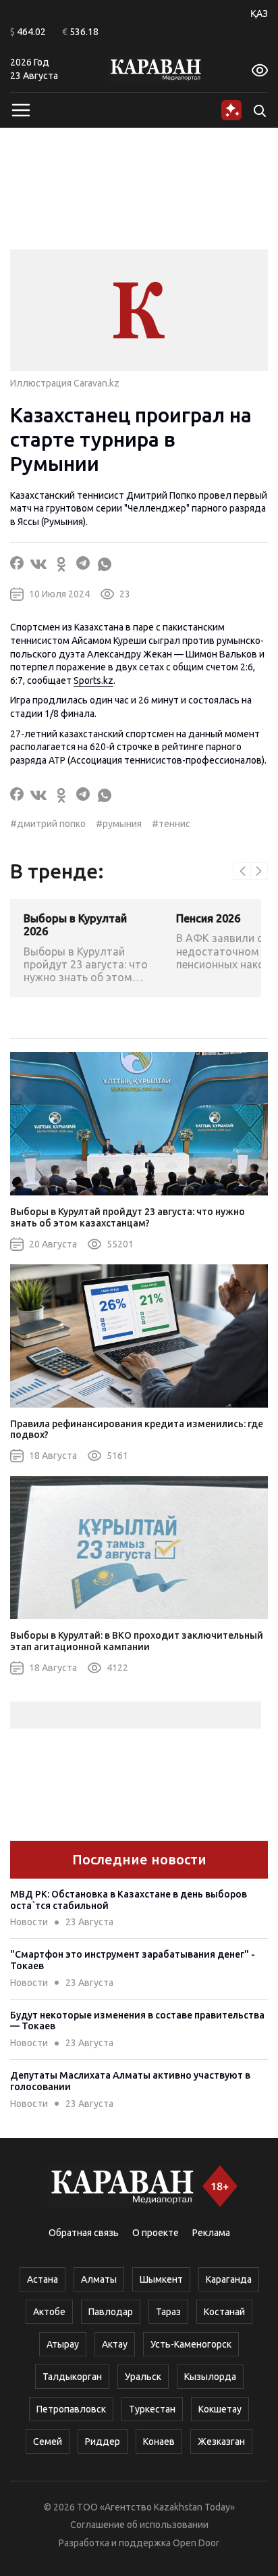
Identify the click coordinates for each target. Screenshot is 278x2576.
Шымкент (161, 2279)
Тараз (168, 2312)
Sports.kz (93, 680)
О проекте (156, 2233)
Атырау (63, 2344)
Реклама (211, 2233)
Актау (115, 2344)
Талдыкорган (72, 2377)
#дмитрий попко (48, 824)
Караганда (229, 2279)
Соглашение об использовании (139, 2525)
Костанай (224, 2312)
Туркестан (152, 2409)
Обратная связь (84, 2233)
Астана (43, 2279)
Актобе (49, 2312)
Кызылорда (210, 2377)
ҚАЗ (259, 14)
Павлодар (111, 2312)
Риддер (103, 2442)
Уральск (143, 2377)
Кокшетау (220, 2409)
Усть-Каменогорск (191, 2344)
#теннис (171, 824)
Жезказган (221, 2442)
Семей (48, 2442)
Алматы (99, 2279)
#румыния (119, 824)
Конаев (159, 2442)
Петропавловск (71, 2409)
